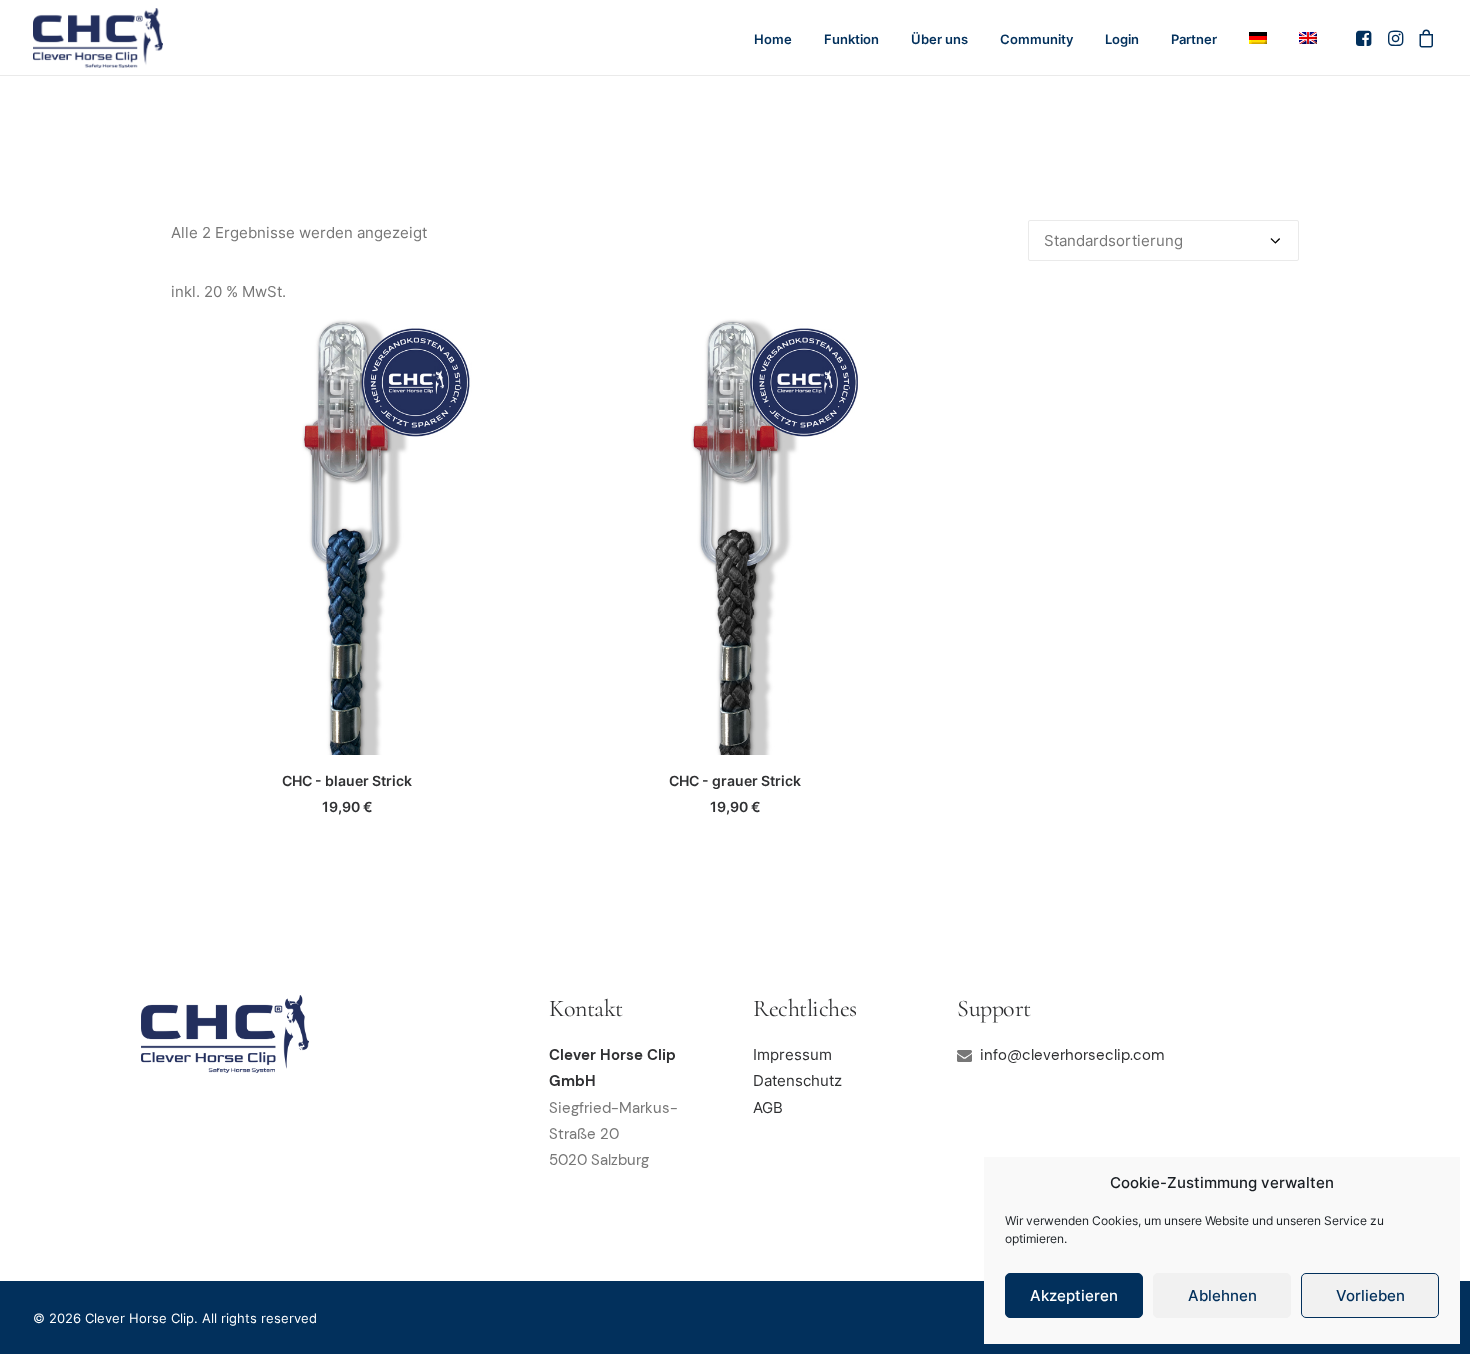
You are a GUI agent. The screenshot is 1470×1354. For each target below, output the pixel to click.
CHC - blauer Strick (347, 780)
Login (1122, 39)
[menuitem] (773, 40)
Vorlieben (1370, 1295)
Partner (1194, 39)
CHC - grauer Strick (735, 780)
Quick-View (499, 338)
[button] (1365, 38)
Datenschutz (797, 1080)
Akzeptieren (1074, 1295)
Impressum (792, 1054)
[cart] (1423, 38)
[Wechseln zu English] (1301, 38)
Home (773, 39)
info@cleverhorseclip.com (1072, 1055)
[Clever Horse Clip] (98, 38)
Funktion (851, 39)
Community (1036, 39)
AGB (768, 1107)
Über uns (939, 39)
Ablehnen (1222, 1295)
